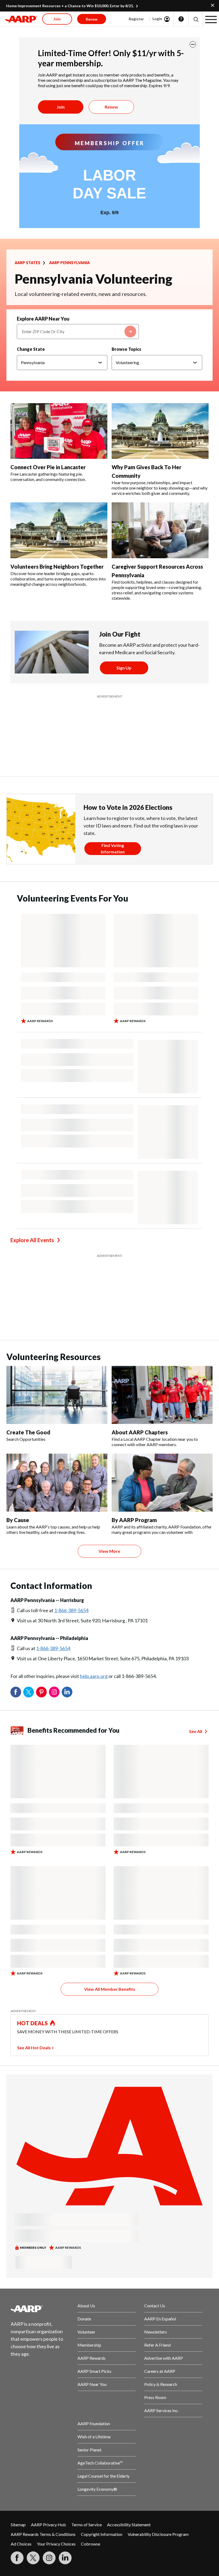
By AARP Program (134, 1386)
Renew (111, 107)
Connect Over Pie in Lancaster (48, 467)
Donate (84, 2185)
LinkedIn (67, 1558)
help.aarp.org (94, 1542)
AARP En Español (160, 2185)
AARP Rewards (91, 2224)
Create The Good (28, 1299)
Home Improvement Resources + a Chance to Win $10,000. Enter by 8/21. (70, 6)
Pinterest (41, 1558)
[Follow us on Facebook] (17, 2424)
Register (136, 19)
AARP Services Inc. (161, 2277)
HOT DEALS (33, 1889)
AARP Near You (92, 2250)
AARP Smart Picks (94, 2237)
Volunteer (86, 2198)
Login (157, 19)
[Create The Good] (57, 1261)
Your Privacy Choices (56, 2410)
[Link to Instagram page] (49, 2424)
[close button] (193, 44)
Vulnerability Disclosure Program (158, 2400)
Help (181, 19)
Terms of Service (87, 2391)
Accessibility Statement (129, 2391)
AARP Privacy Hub (48, 2391)
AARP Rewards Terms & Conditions (43, 2400)
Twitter (29, 1558)
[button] (196, 19)
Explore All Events (32, 1173)
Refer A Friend (157, 2211)
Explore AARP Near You (43, 319)
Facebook (16, 1558)
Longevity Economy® (97, 2355)
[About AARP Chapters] (162, 1261)
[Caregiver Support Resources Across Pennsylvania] (160, 530)
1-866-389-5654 (71, 1477)
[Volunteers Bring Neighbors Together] (59, 530)
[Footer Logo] (40, 2175)
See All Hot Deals (34, 1914)
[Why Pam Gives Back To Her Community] (160, 431)
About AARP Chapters (140, 1299)
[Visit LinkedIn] (65, 2424)
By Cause (18, 1386)
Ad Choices (21, 2410)
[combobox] (78, 332)
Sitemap (18, 2391)
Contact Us (155, 2172)
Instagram (54, 1558)
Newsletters (156, 2198)
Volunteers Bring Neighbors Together (57, 567)
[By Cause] (57, 1349)
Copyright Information (102, 2400)
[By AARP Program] (162, 1349)
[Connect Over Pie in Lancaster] (59, 431)
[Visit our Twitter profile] (33, 2424)
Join (61, 107)
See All (196, 1598)
